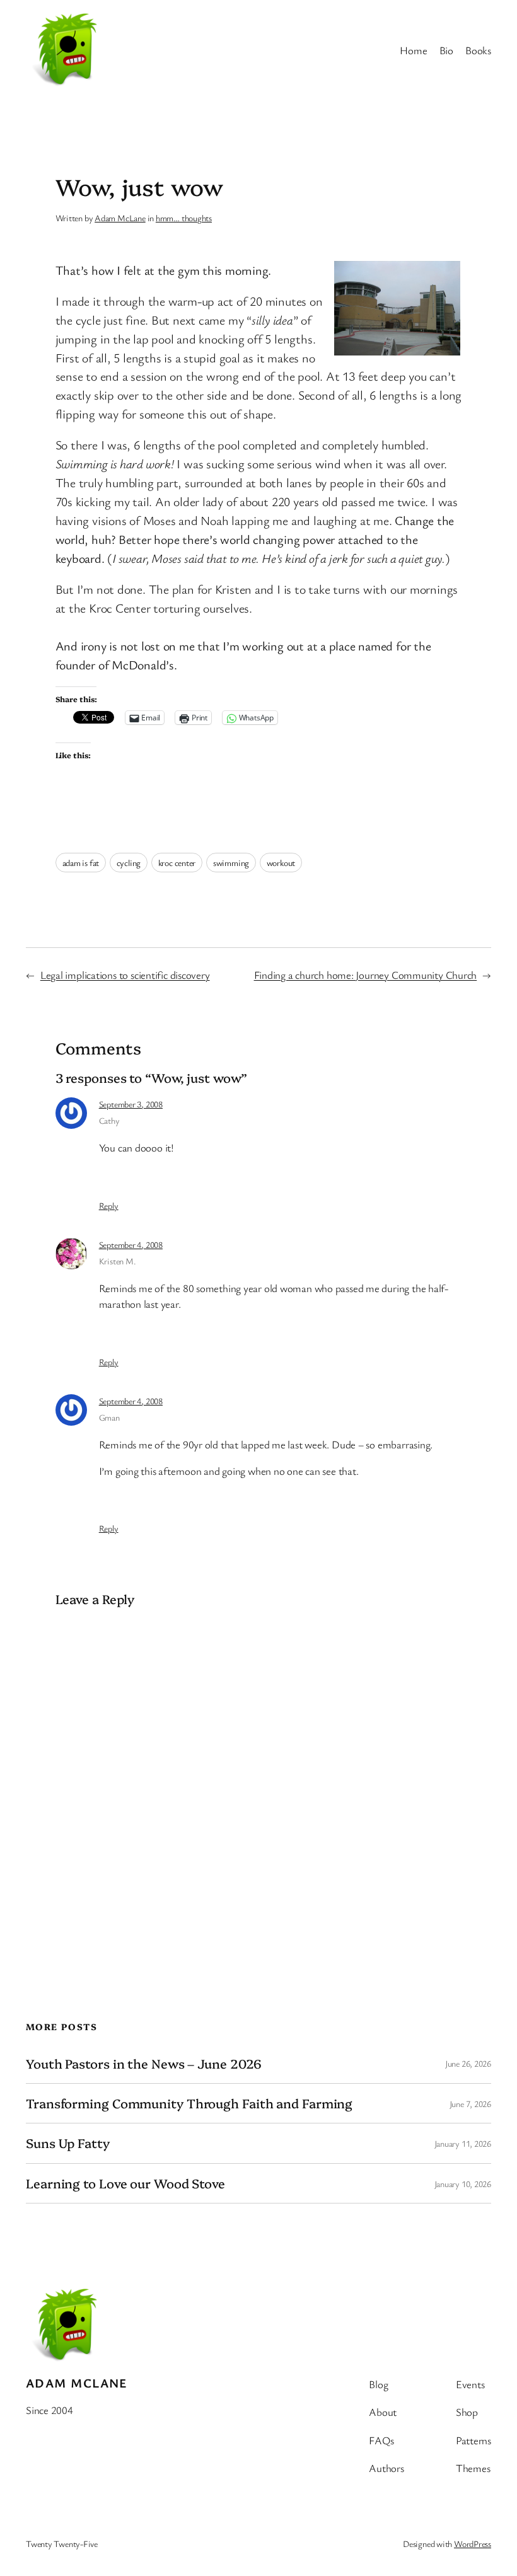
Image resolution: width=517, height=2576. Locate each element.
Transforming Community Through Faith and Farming (189, 2103)
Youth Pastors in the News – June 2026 (144, 2064)
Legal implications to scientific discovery (125, 975)
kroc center (177, 863)
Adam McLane (120, 218)
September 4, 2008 (131, 1245)
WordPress (473, 2544)
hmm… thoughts (184, 218)
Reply (109, 1205)
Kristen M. (118, 1261)
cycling (129, 863)
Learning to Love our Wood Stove (125, 2183)
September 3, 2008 (131, 1104)
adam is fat (81, 863)
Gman (109, 1417)
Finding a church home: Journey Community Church (366, 975)
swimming (231, 863)
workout (281, 863)
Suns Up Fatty (68, 2143)
